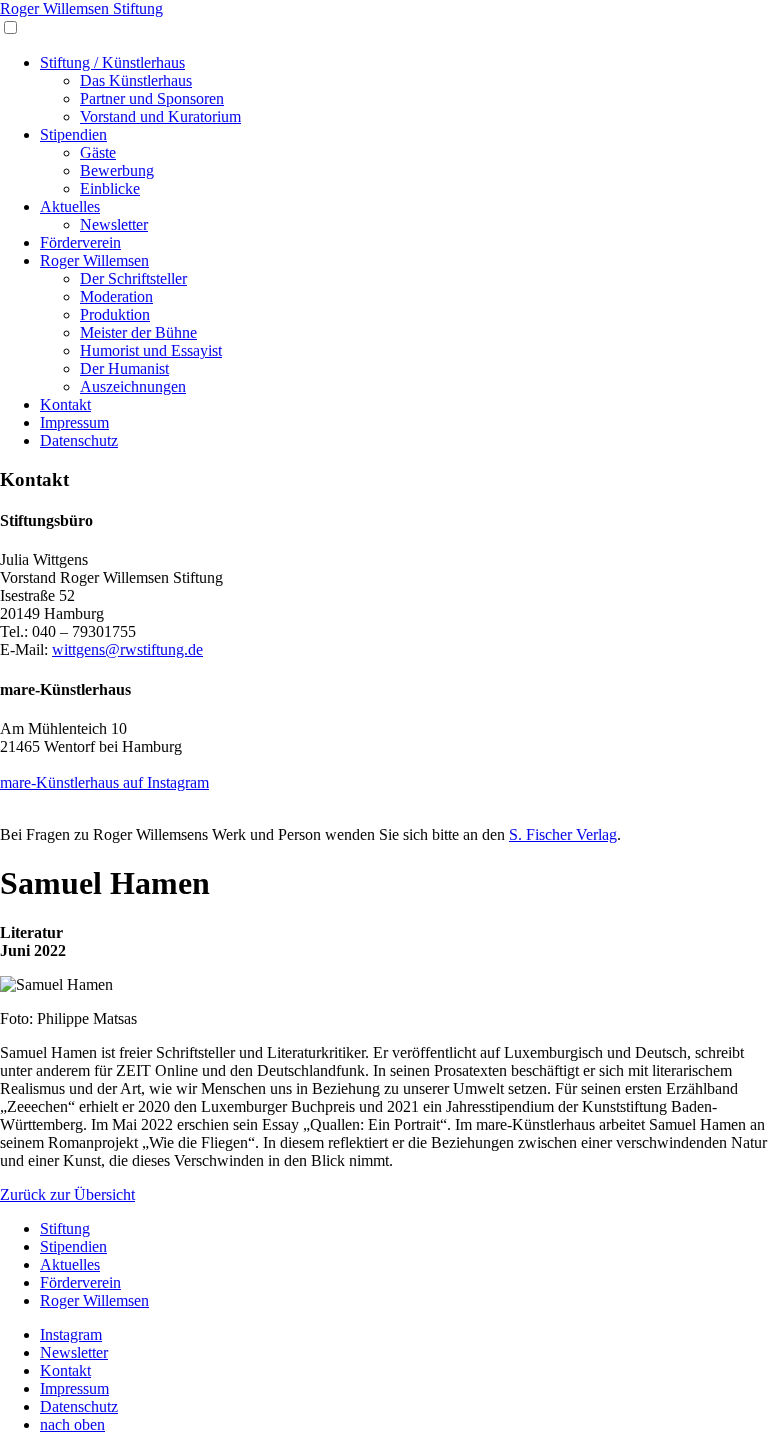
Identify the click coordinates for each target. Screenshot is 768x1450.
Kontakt (65, 404)
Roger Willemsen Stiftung (81, 8)
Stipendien (73, 134)
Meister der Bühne (138, 332)
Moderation (116, 296)
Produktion (115, 314)
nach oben (72, 1424)
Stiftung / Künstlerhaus (112, 62)
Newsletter (114, 224)
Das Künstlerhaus (136, 80)
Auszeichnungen (133, 386)
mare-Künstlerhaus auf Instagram (104, 782)
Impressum (74, 422)
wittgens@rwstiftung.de (127, 649)
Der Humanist (124, 368)
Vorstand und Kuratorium (160, 116)
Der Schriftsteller (133, 278)
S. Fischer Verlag (563, 834)
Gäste (98, 152)
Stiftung (65, 1228)
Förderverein (80, 242)
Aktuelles (70, 206)
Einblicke (110, 188)
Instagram (71, 1334)
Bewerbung (117, 170)
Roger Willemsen (94, 260)
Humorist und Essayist (151, 350)
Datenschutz (79, 440)
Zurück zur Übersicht (67, 1194)
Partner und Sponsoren (152, 98)
